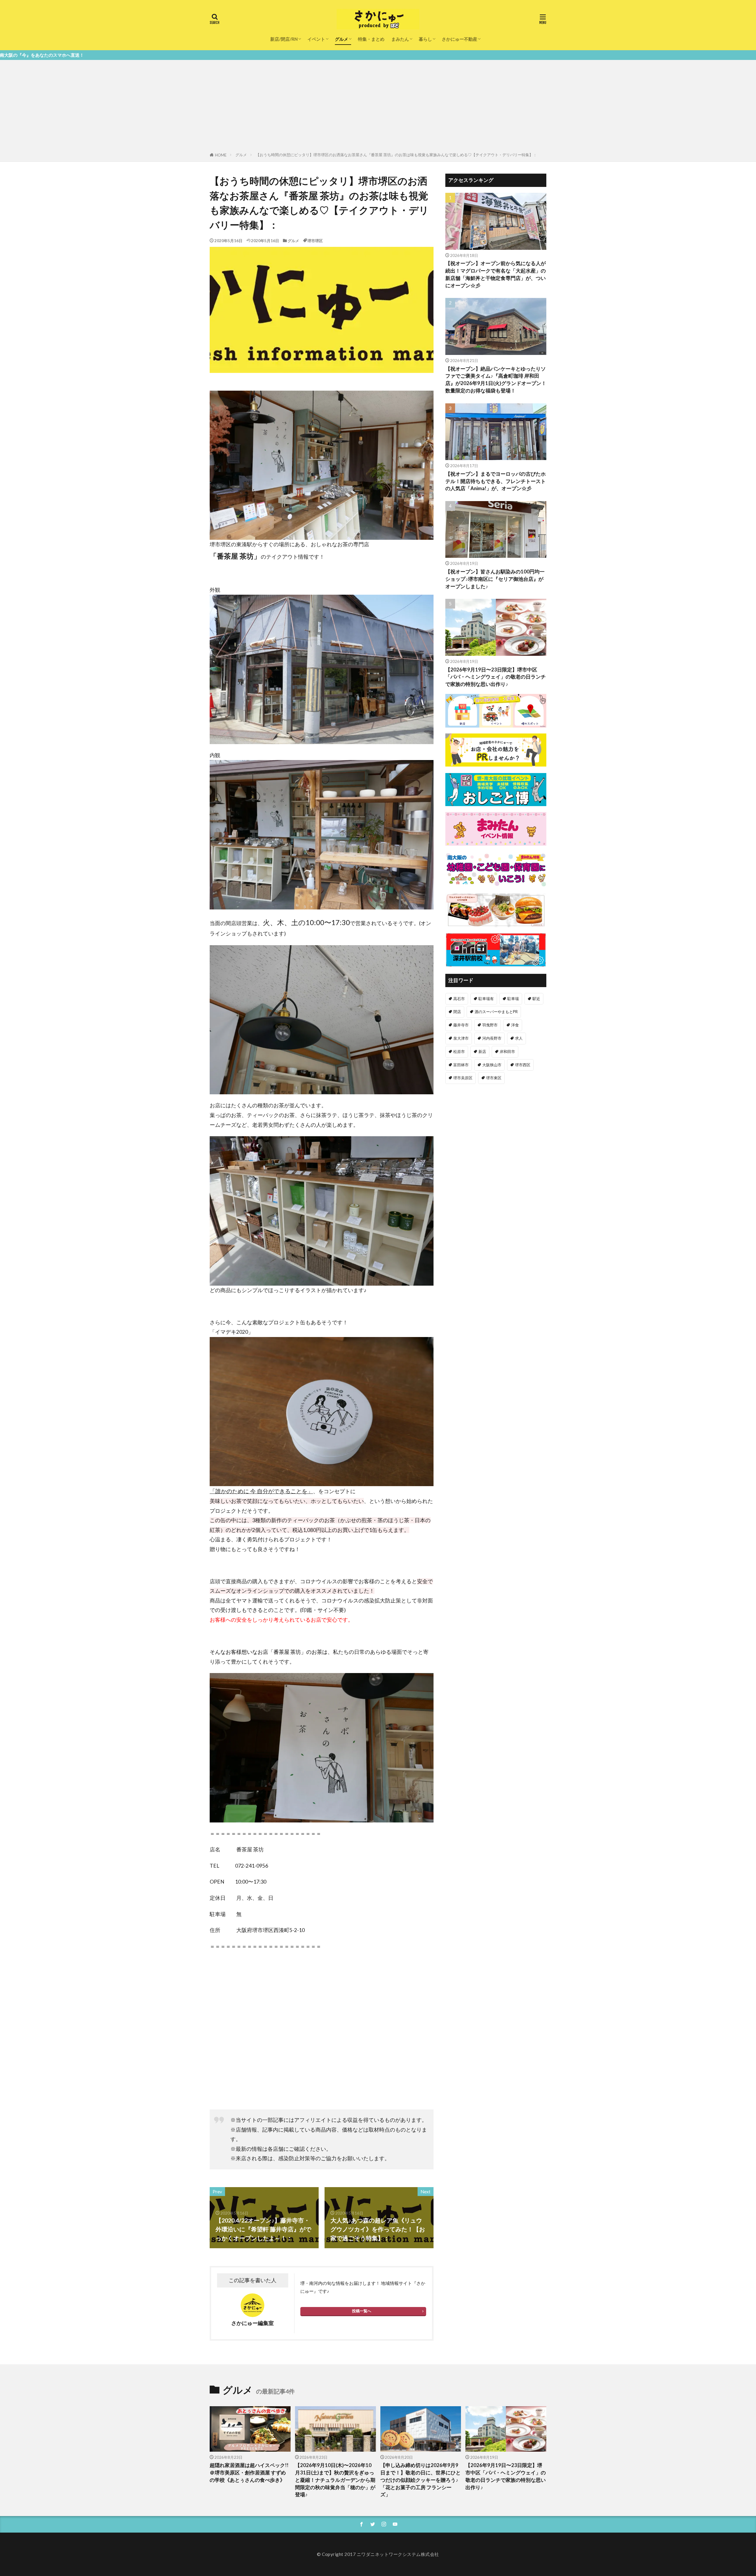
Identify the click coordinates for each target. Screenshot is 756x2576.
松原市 (459, 1051)
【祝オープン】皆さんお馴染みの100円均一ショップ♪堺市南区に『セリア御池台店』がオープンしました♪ (495, 579)
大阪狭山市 (492, 1065)
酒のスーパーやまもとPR (496, 1012)
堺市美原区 (463, 1078)
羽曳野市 (490, 1025)
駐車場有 (486, 999)
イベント (316, 39)
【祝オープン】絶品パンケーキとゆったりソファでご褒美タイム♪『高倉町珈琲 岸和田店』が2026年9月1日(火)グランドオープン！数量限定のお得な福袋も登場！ (496, 380)
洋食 (515, 1025)
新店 (482, 1051)
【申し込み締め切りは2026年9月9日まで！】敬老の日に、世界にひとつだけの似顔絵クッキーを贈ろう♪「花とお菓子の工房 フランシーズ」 (421, 2480)
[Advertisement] (378, 107)
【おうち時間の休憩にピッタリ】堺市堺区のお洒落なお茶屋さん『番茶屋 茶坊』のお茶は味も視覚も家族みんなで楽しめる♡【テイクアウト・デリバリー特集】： (396, 155)
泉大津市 (461, 1038)
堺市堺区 (315, 241)
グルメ (342, 39)
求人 (519, 1038)
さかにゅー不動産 (460, 39)
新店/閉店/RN (284, 39)
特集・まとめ (371, 39)
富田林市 (461, 1065)
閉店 (457, 1012)
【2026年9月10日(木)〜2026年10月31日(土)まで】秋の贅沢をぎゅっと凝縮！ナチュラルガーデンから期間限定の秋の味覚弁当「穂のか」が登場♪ (335, 2480)
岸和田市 (507, 1051)
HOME (221, 155)
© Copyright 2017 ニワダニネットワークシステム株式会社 (378, 2554)
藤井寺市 (461, 1025)
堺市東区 (494, 1078)
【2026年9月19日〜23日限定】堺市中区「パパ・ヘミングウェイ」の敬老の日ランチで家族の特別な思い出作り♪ (496, 677)
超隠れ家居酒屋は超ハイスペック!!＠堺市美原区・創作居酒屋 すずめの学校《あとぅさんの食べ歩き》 (249, 2473)
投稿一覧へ (362, 2311)
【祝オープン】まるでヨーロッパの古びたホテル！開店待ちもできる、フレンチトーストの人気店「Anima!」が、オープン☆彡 (496, 481)
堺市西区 (523, 1065)
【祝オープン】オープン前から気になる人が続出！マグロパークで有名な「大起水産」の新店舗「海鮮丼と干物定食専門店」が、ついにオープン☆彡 (496, 274)
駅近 (536, 999)
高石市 (459, 999)
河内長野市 (492, 1038)
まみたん (400, 39)
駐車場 (513, 999)
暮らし (425, 39)
